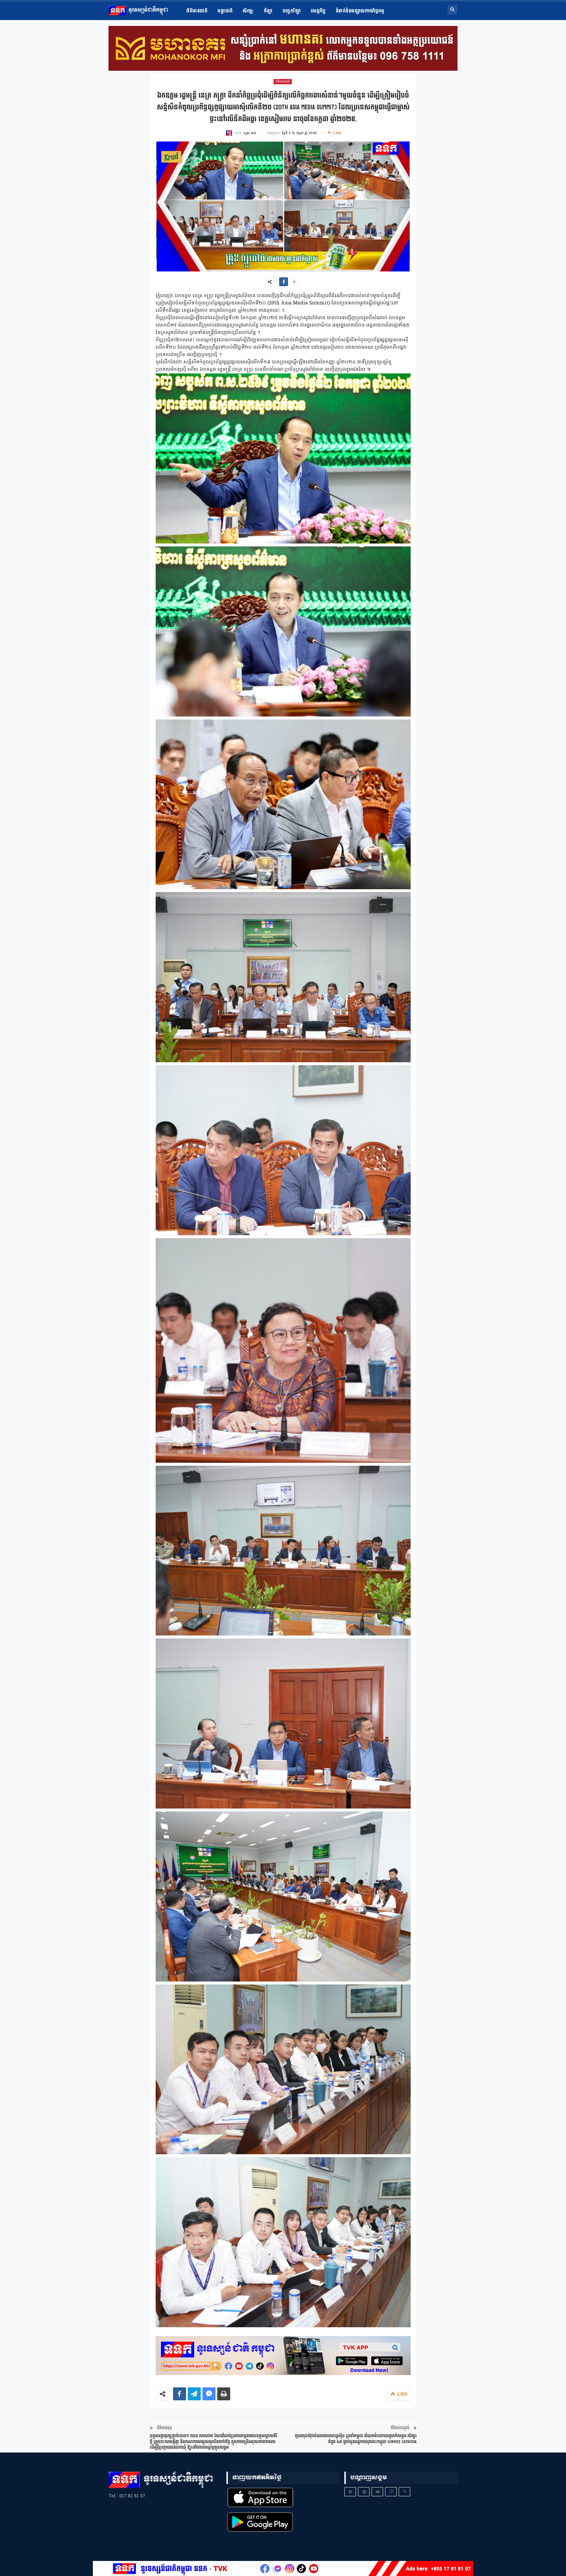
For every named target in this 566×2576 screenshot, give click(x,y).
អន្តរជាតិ (225, 11)
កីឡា (268, 11)
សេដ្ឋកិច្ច (318, 11)
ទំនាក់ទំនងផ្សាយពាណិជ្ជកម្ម (360, 11)
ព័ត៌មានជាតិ (197, 11)
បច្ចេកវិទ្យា (292, 11)
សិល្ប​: (248, 11)
